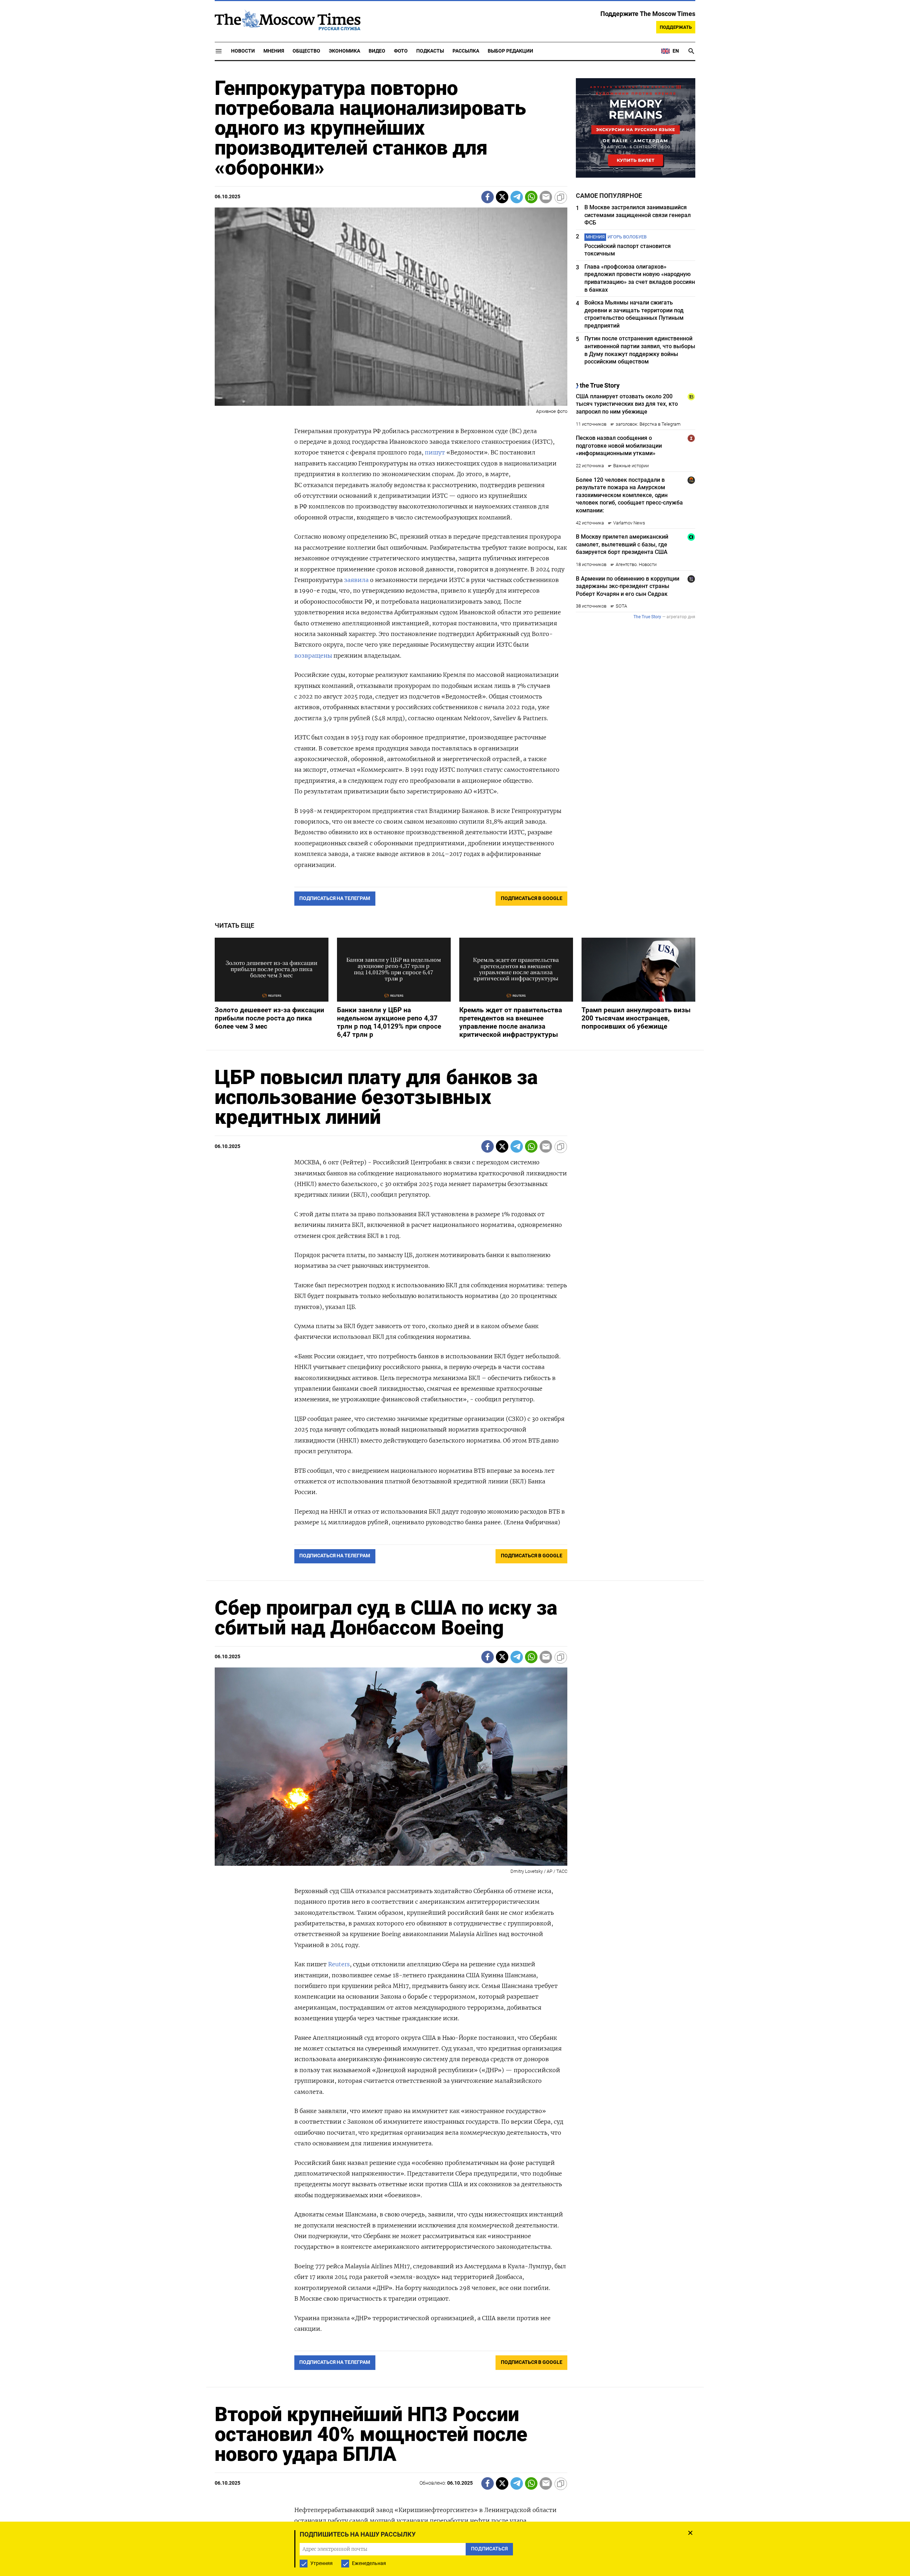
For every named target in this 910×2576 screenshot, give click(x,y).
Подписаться (455, 1330)
